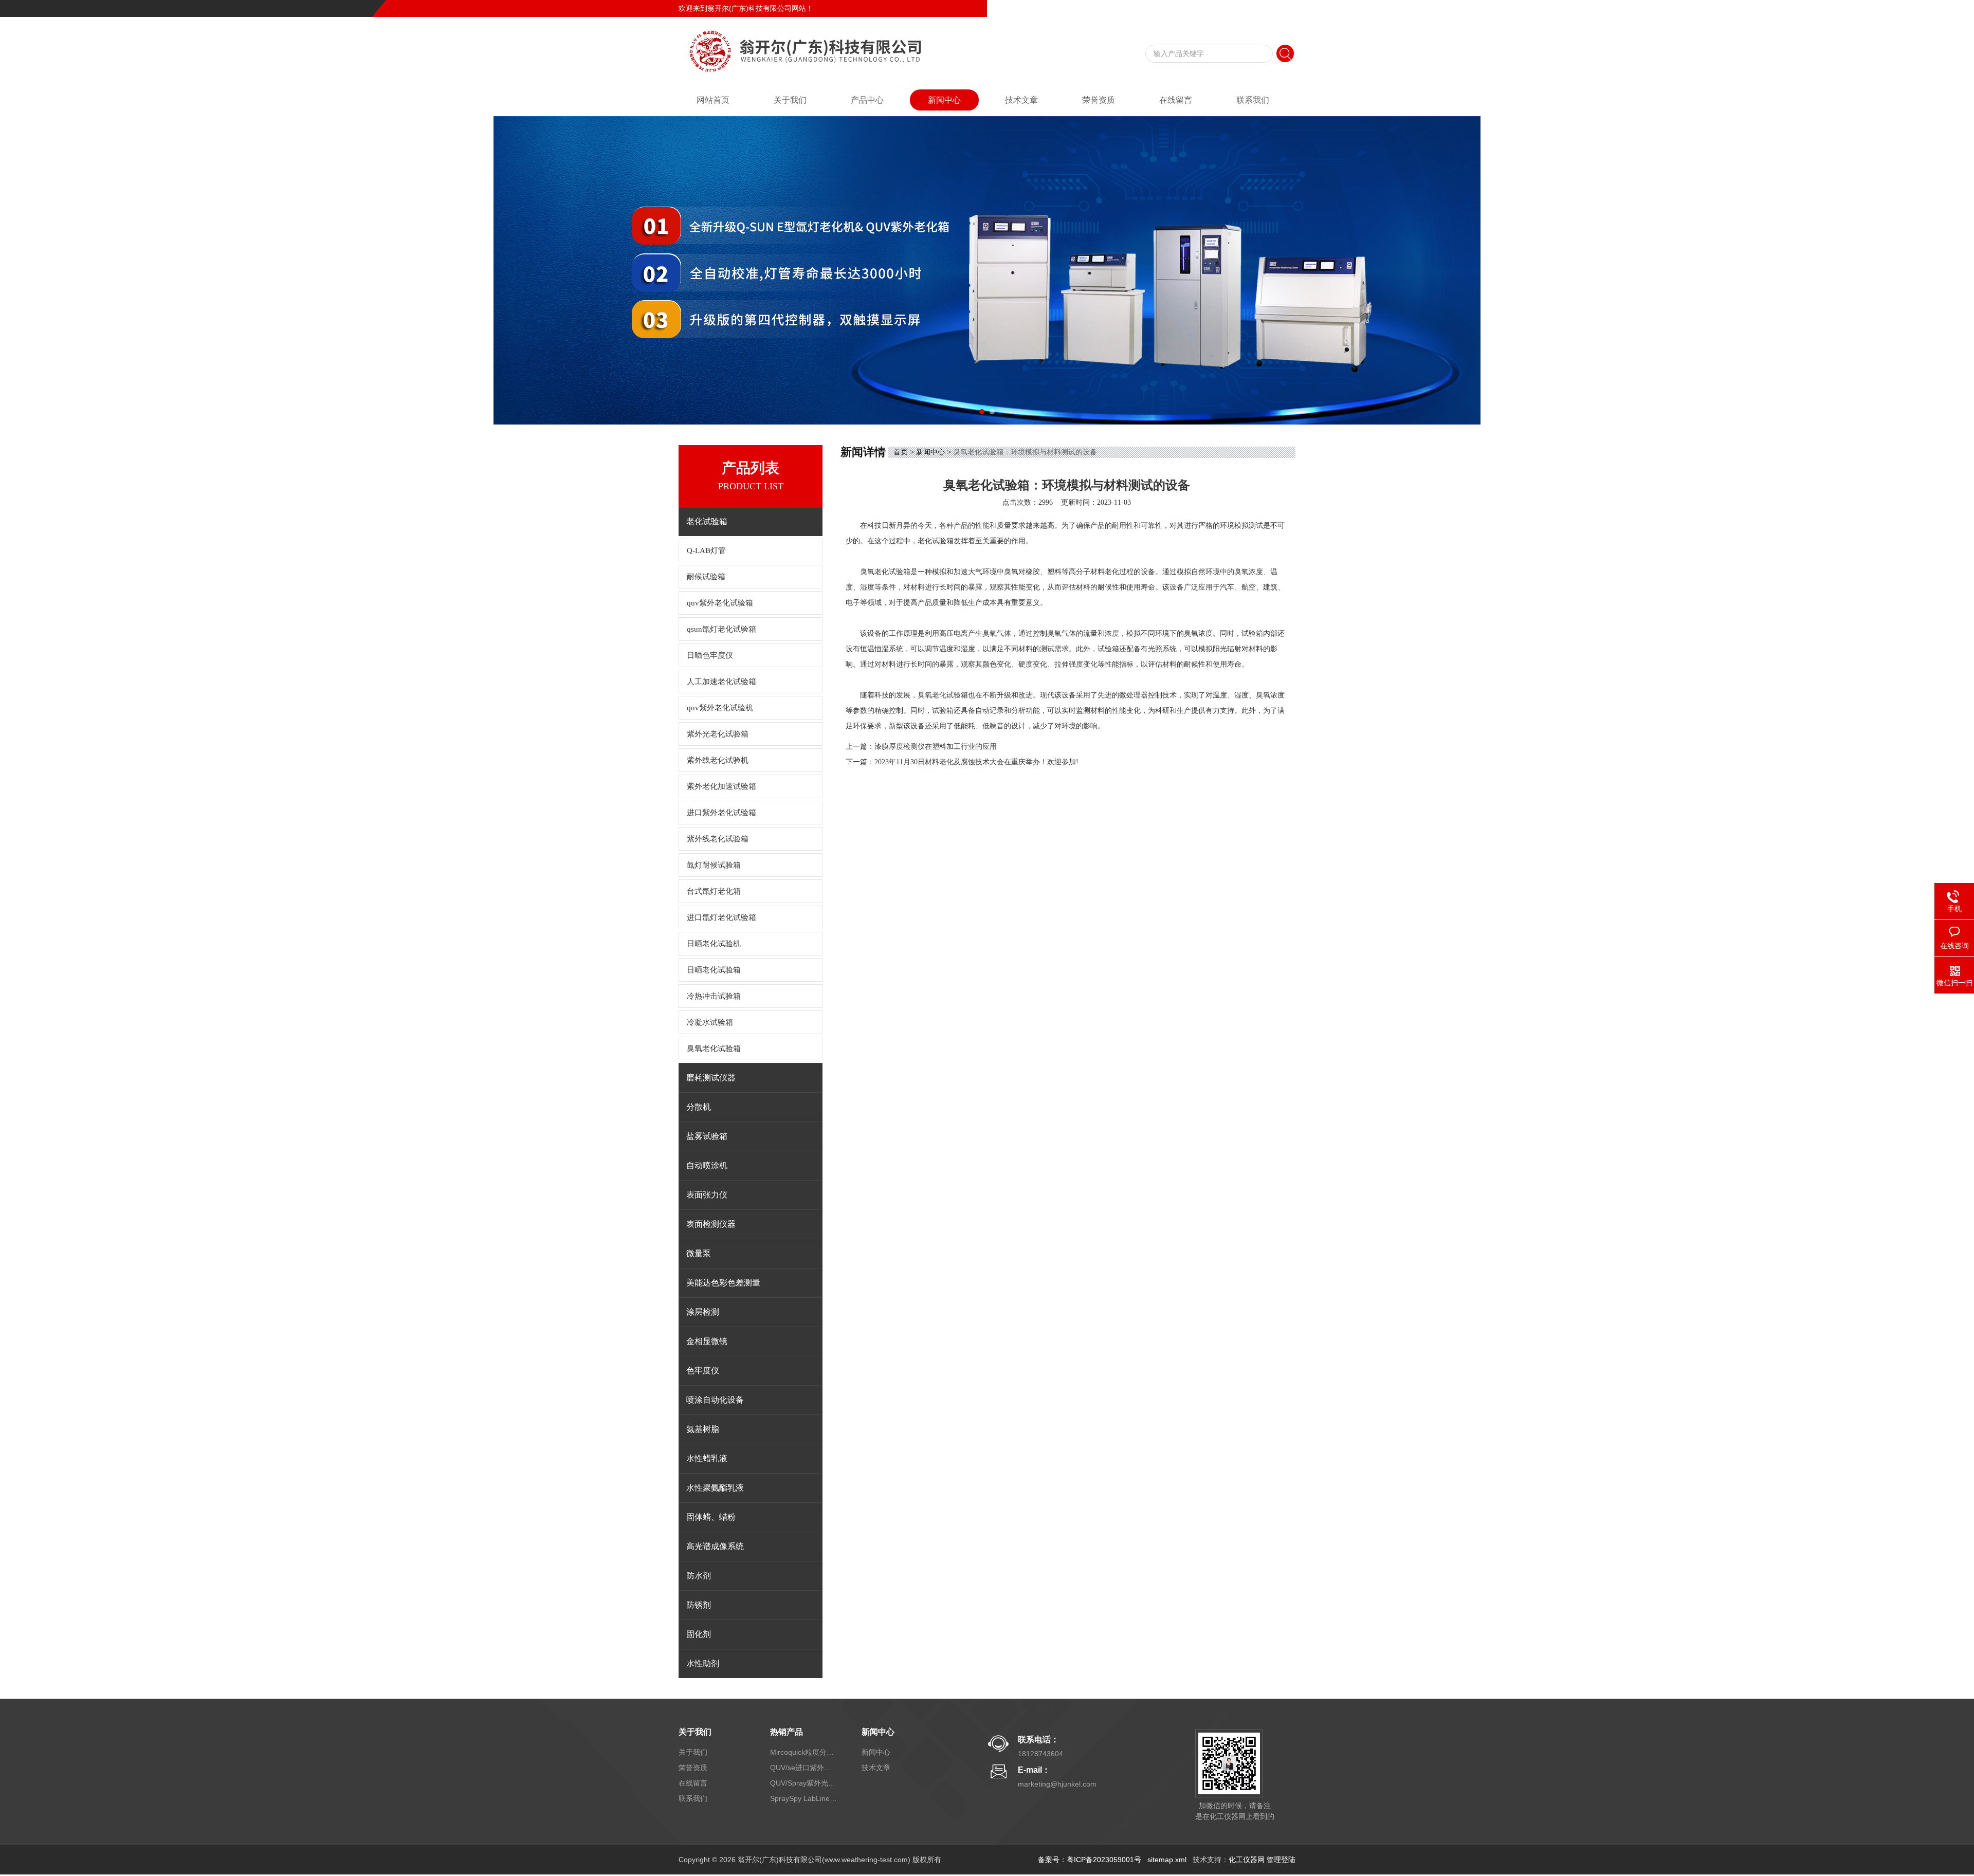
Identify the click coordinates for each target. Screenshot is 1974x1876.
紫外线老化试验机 (718, 760)
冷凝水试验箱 (710, 1022)
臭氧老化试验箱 (714, 1049)
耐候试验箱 (706, 577)
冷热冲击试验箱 (714, 996)
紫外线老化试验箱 (718, 839)
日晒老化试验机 (714, 944)
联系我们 (1281, 8)
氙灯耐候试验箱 (714, 865)
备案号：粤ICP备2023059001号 (1090, 1860)
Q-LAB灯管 (706, 550)
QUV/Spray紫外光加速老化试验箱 (803, 1783)
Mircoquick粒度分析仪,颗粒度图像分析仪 (803, 1752)
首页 (901, 452)
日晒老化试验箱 (714, 970)
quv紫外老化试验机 (720, 708)
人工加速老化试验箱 (721, 682)
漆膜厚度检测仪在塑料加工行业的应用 (936, 747)
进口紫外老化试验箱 (721, 813)
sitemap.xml (1167, 1860)
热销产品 (787, 1732)
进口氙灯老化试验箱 (721, 917)
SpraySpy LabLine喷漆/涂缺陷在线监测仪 (803, 1798)
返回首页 (1211, 8)
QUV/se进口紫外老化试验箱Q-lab (803, 1768)
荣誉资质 (1099, 100)
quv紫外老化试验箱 (720, 603)
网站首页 (713, 100)
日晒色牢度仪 (710, 655)
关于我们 (790, 100)
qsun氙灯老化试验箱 (721, 629)
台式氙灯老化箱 (714, 891)
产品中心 (867, 100)
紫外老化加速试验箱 (721, 786)
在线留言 (1246, 8)
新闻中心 (944, 100)
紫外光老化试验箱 (718, 734)
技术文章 (1021, 100)
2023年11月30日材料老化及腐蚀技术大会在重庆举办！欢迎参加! (976, 762)
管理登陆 (1281, 1860)
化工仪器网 (1247, 1860)
